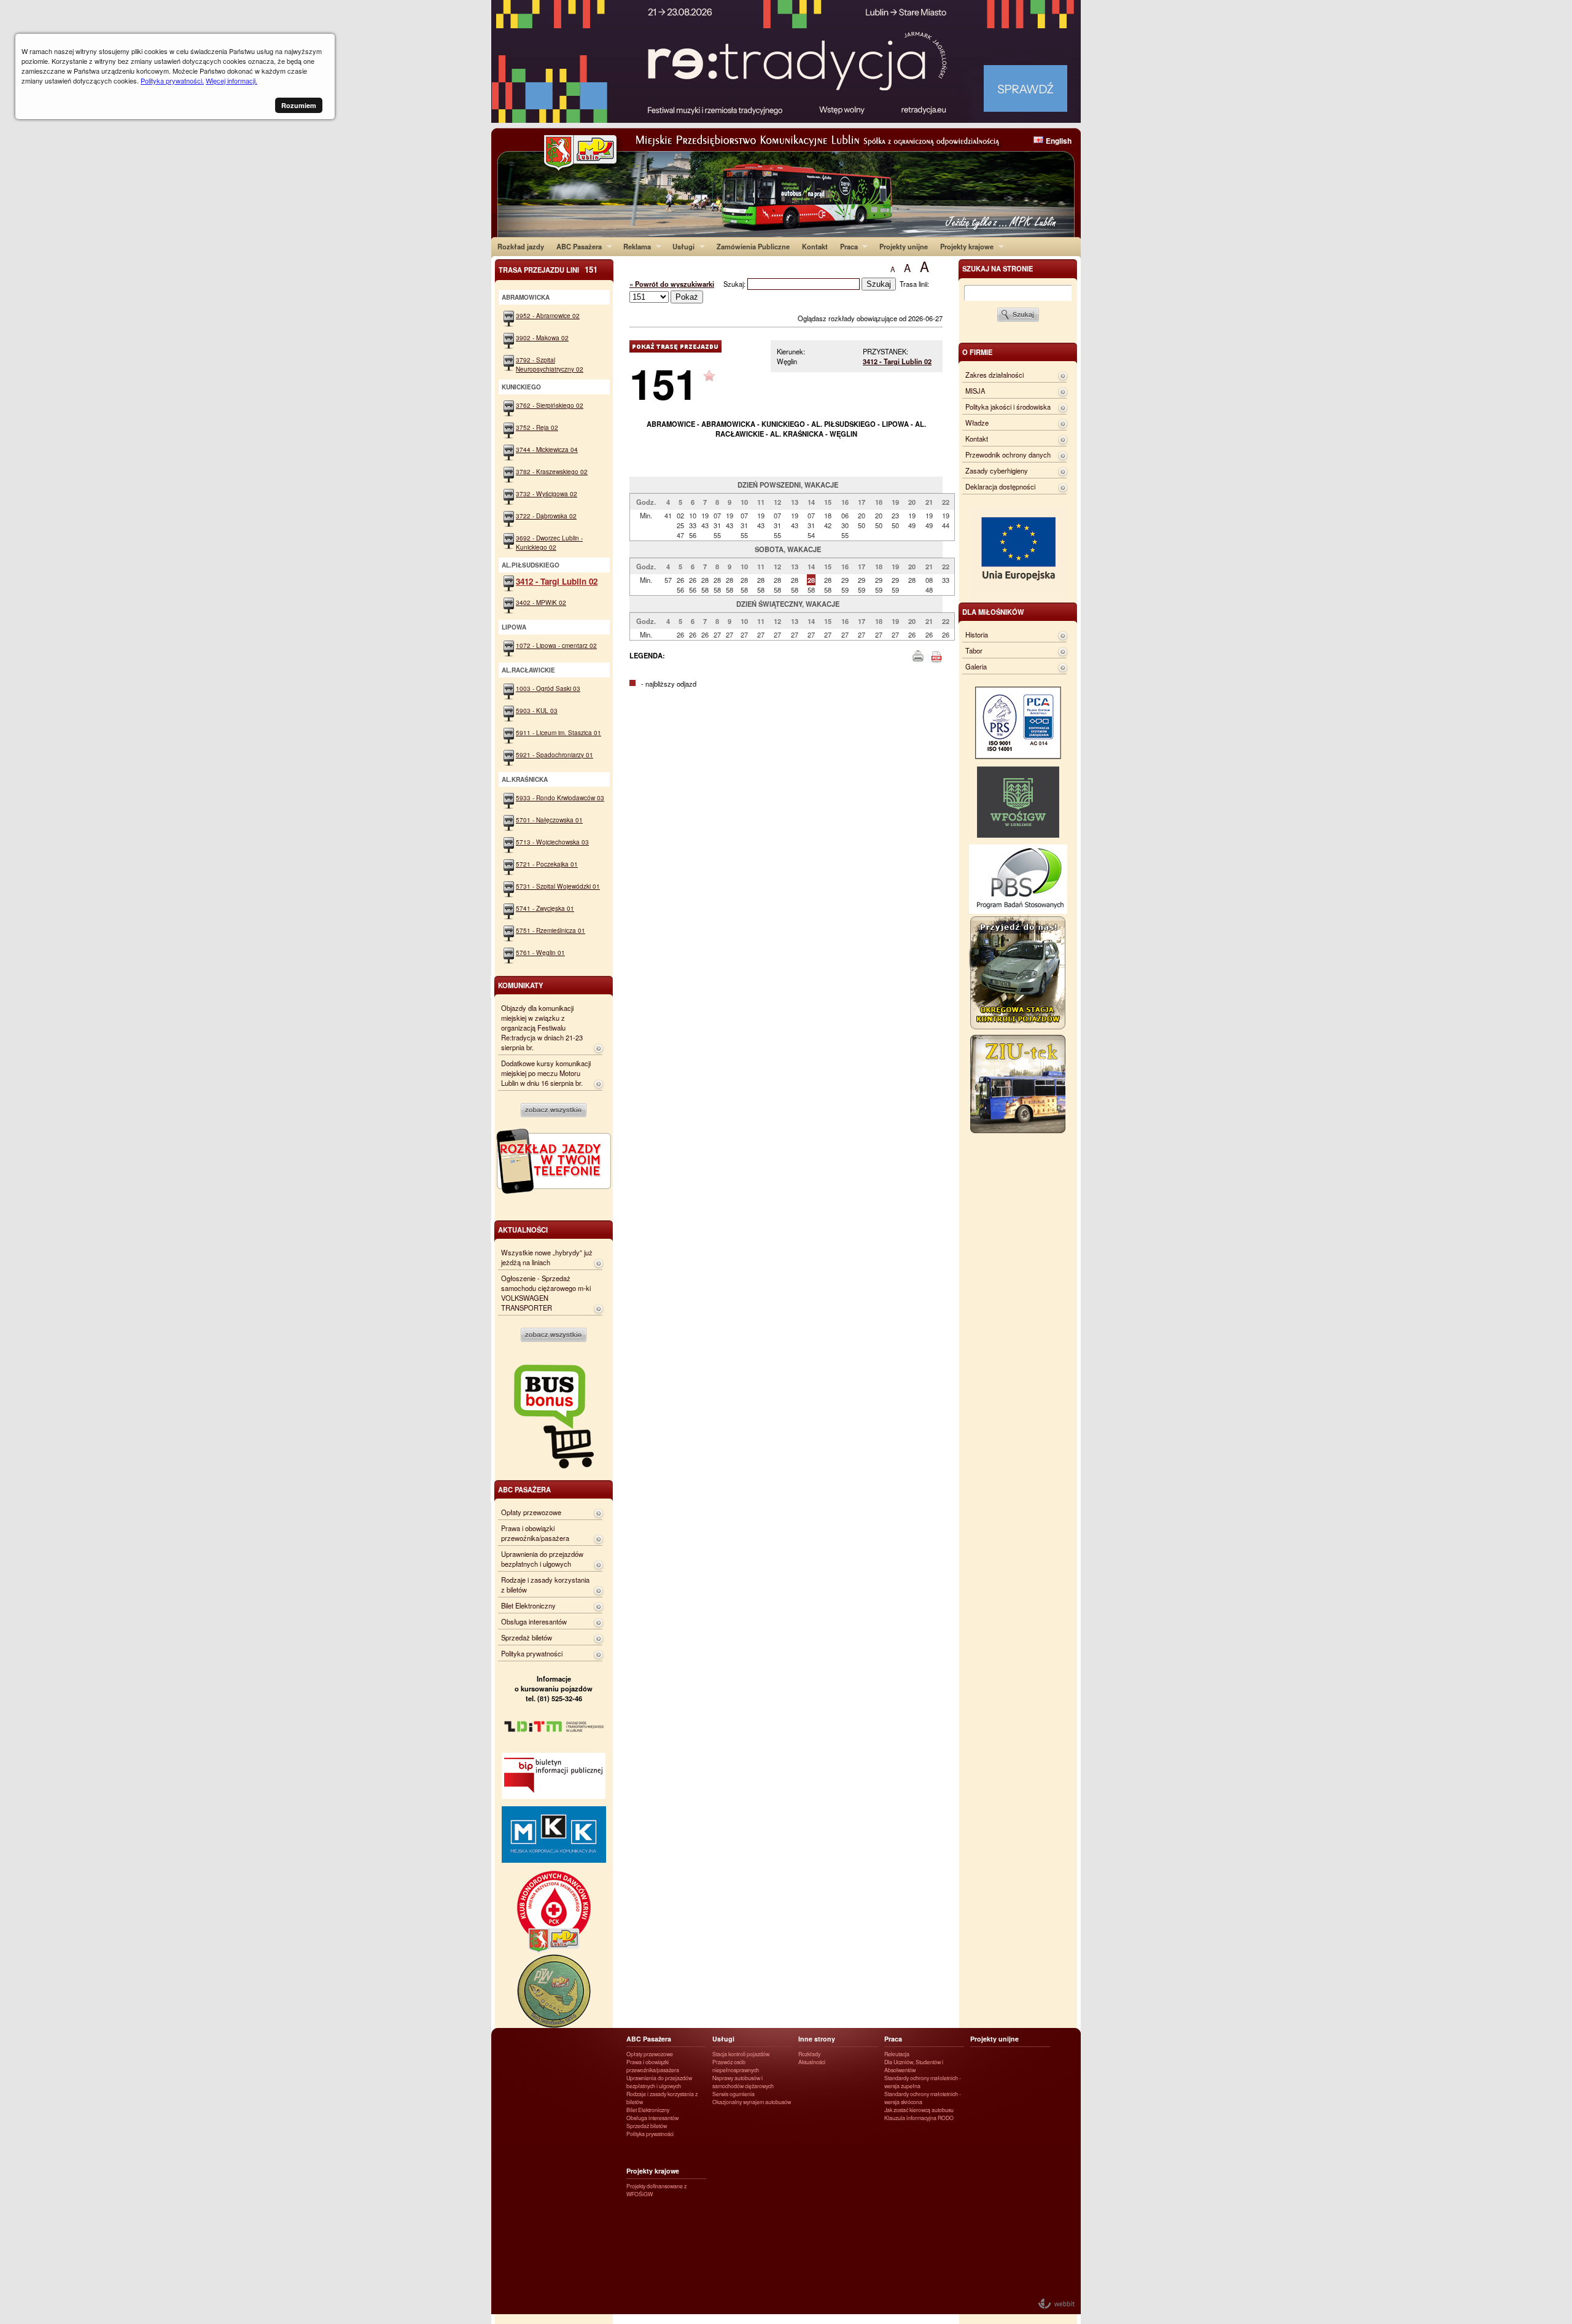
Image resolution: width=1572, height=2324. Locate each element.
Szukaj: (735, 284)
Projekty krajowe (964, 246)
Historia (977, 634)
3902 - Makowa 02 (542, 337)
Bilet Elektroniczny (528, 1605)
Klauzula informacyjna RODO (919, 2118)
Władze (977, 423)
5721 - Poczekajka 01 (547, 864)
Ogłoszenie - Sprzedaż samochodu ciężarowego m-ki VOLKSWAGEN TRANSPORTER (546, 1293)
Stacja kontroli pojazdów (741, 2054)
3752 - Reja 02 (537, 427)
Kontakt (815, 246)
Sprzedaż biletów (527, 1637)
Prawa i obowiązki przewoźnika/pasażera (535, 1533)
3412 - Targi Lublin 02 (897, 361)
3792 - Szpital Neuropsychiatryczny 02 (550, 364)
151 (663, 383)
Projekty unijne (904, 246)
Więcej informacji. (232, 80)
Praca (846, 246)
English (1059, 141)
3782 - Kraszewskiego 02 (552, 471)
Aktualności (812, 2062)
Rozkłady (809, 2054)
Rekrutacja (897, 2054)
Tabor (974, 650)
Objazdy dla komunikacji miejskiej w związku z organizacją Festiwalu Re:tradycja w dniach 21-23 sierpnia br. (542, 1027)
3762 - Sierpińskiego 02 (550, 405)
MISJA (975, 391)
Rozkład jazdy (521, 246)
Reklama (634, 246)
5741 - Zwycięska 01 (545, 908)
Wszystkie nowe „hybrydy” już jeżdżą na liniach (547, 1257)
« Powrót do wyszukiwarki (672, 284)
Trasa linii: (914, 284)
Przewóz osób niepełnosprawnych (736, 2066)
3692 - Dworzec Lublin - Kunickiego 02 (549, 542)
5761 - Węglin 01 (540, 952)
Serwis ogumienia (733, 2094)
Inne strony (817, 2039)
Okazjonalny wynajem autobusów (752, 2102)
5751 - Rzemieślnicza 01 (551, 930)
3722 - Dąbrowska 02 (546, 516)
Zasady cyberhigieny (997, 470)
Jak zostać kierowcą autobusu (919, 2110)
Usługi (680, 246)
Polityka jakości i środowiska (1008, 407)
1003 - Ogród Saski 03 (548, 688)
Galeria (976, 666)
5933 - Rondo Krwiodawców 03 (560, 797)
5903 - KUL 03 (537, 710)
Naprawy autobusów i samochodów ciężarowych (743, 2082)
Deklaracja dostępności (1000, 486)
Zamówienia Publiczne (753, 246)
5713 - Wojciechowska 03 (552, 842)
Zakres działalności (994, 375)
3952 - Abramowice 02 (548, 315)
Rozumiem (299, 105)
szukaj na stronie (998, 268)
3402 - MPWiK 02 (541, 602)
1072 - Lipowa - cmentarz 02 (556, 645)
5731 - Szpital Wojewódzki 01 (558, 886)
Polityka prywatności (532, 1653)
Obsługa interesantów (534, 1621)
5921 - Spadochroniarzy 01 (554, 755)
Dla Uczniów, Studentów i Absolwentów (914, 2066)
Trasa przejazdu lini (548, 269)
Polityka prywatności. (172, 80)
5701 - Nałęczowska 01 (549, 820)
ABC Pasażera (576, 246)
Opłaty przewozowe (531, 1512)
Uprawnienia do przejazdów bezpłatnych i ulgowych (542, 1559)
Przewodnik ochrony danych (1008, 454)
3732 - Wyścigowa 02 (547, 493)
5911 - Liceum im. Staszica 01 (558, 732)
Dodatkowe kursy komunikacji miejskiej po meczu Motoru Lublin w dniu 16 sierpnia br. (546, 1073)
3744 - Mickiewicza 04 (547, 449)
